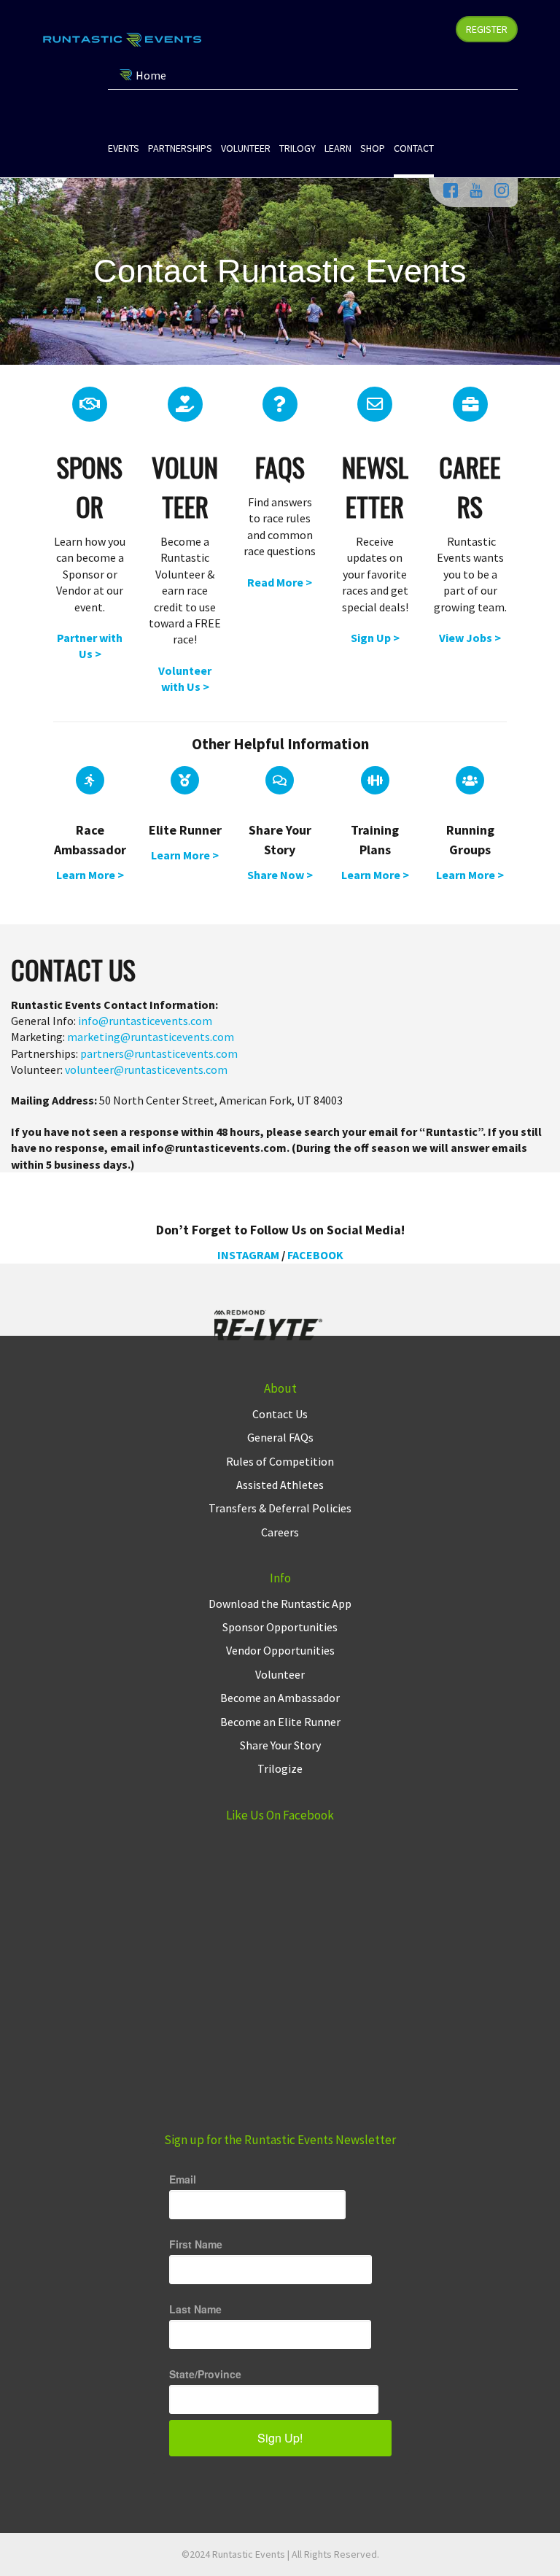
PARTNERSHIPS (180, 148)
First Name (196, 2244)
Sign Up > (375, 638)
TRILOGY (297, 148)
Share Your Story (280, 1745)
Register (487, 29)
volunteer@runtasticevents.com (146, 1070)
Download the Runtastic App (280, 1604)
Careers (280, 1532)
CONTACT (414, 148)
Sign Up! (280, 2438)
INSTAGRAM (248, 1255)
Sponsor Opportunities (280, 1627)
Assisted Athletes (280, 1485)
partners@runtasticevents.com (159, 1053)
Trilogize (280, 1768)
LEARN (338, 148)
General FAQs (280, 1437)
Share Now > (280, 875)
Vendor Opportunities (280, 1650)
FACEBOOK (315, 1255)
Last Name (195, 2309)
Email (183, 2179)
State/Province (205, 2374)
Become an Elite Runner (280, 1722)
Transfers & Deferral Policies (280, 1508)
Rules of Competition (280, 1461)
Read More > (280, 582)
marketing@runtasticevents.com (151, 1037)
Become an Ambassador (280, 1698)
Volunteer (280, 1674)
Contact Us (280, 1414)
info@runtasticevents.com (145, 1021)
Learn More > (90, 875)
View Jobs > (470, 638)
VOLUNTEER (246, 148)
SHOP (373, 148)
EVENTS (124, 148)
